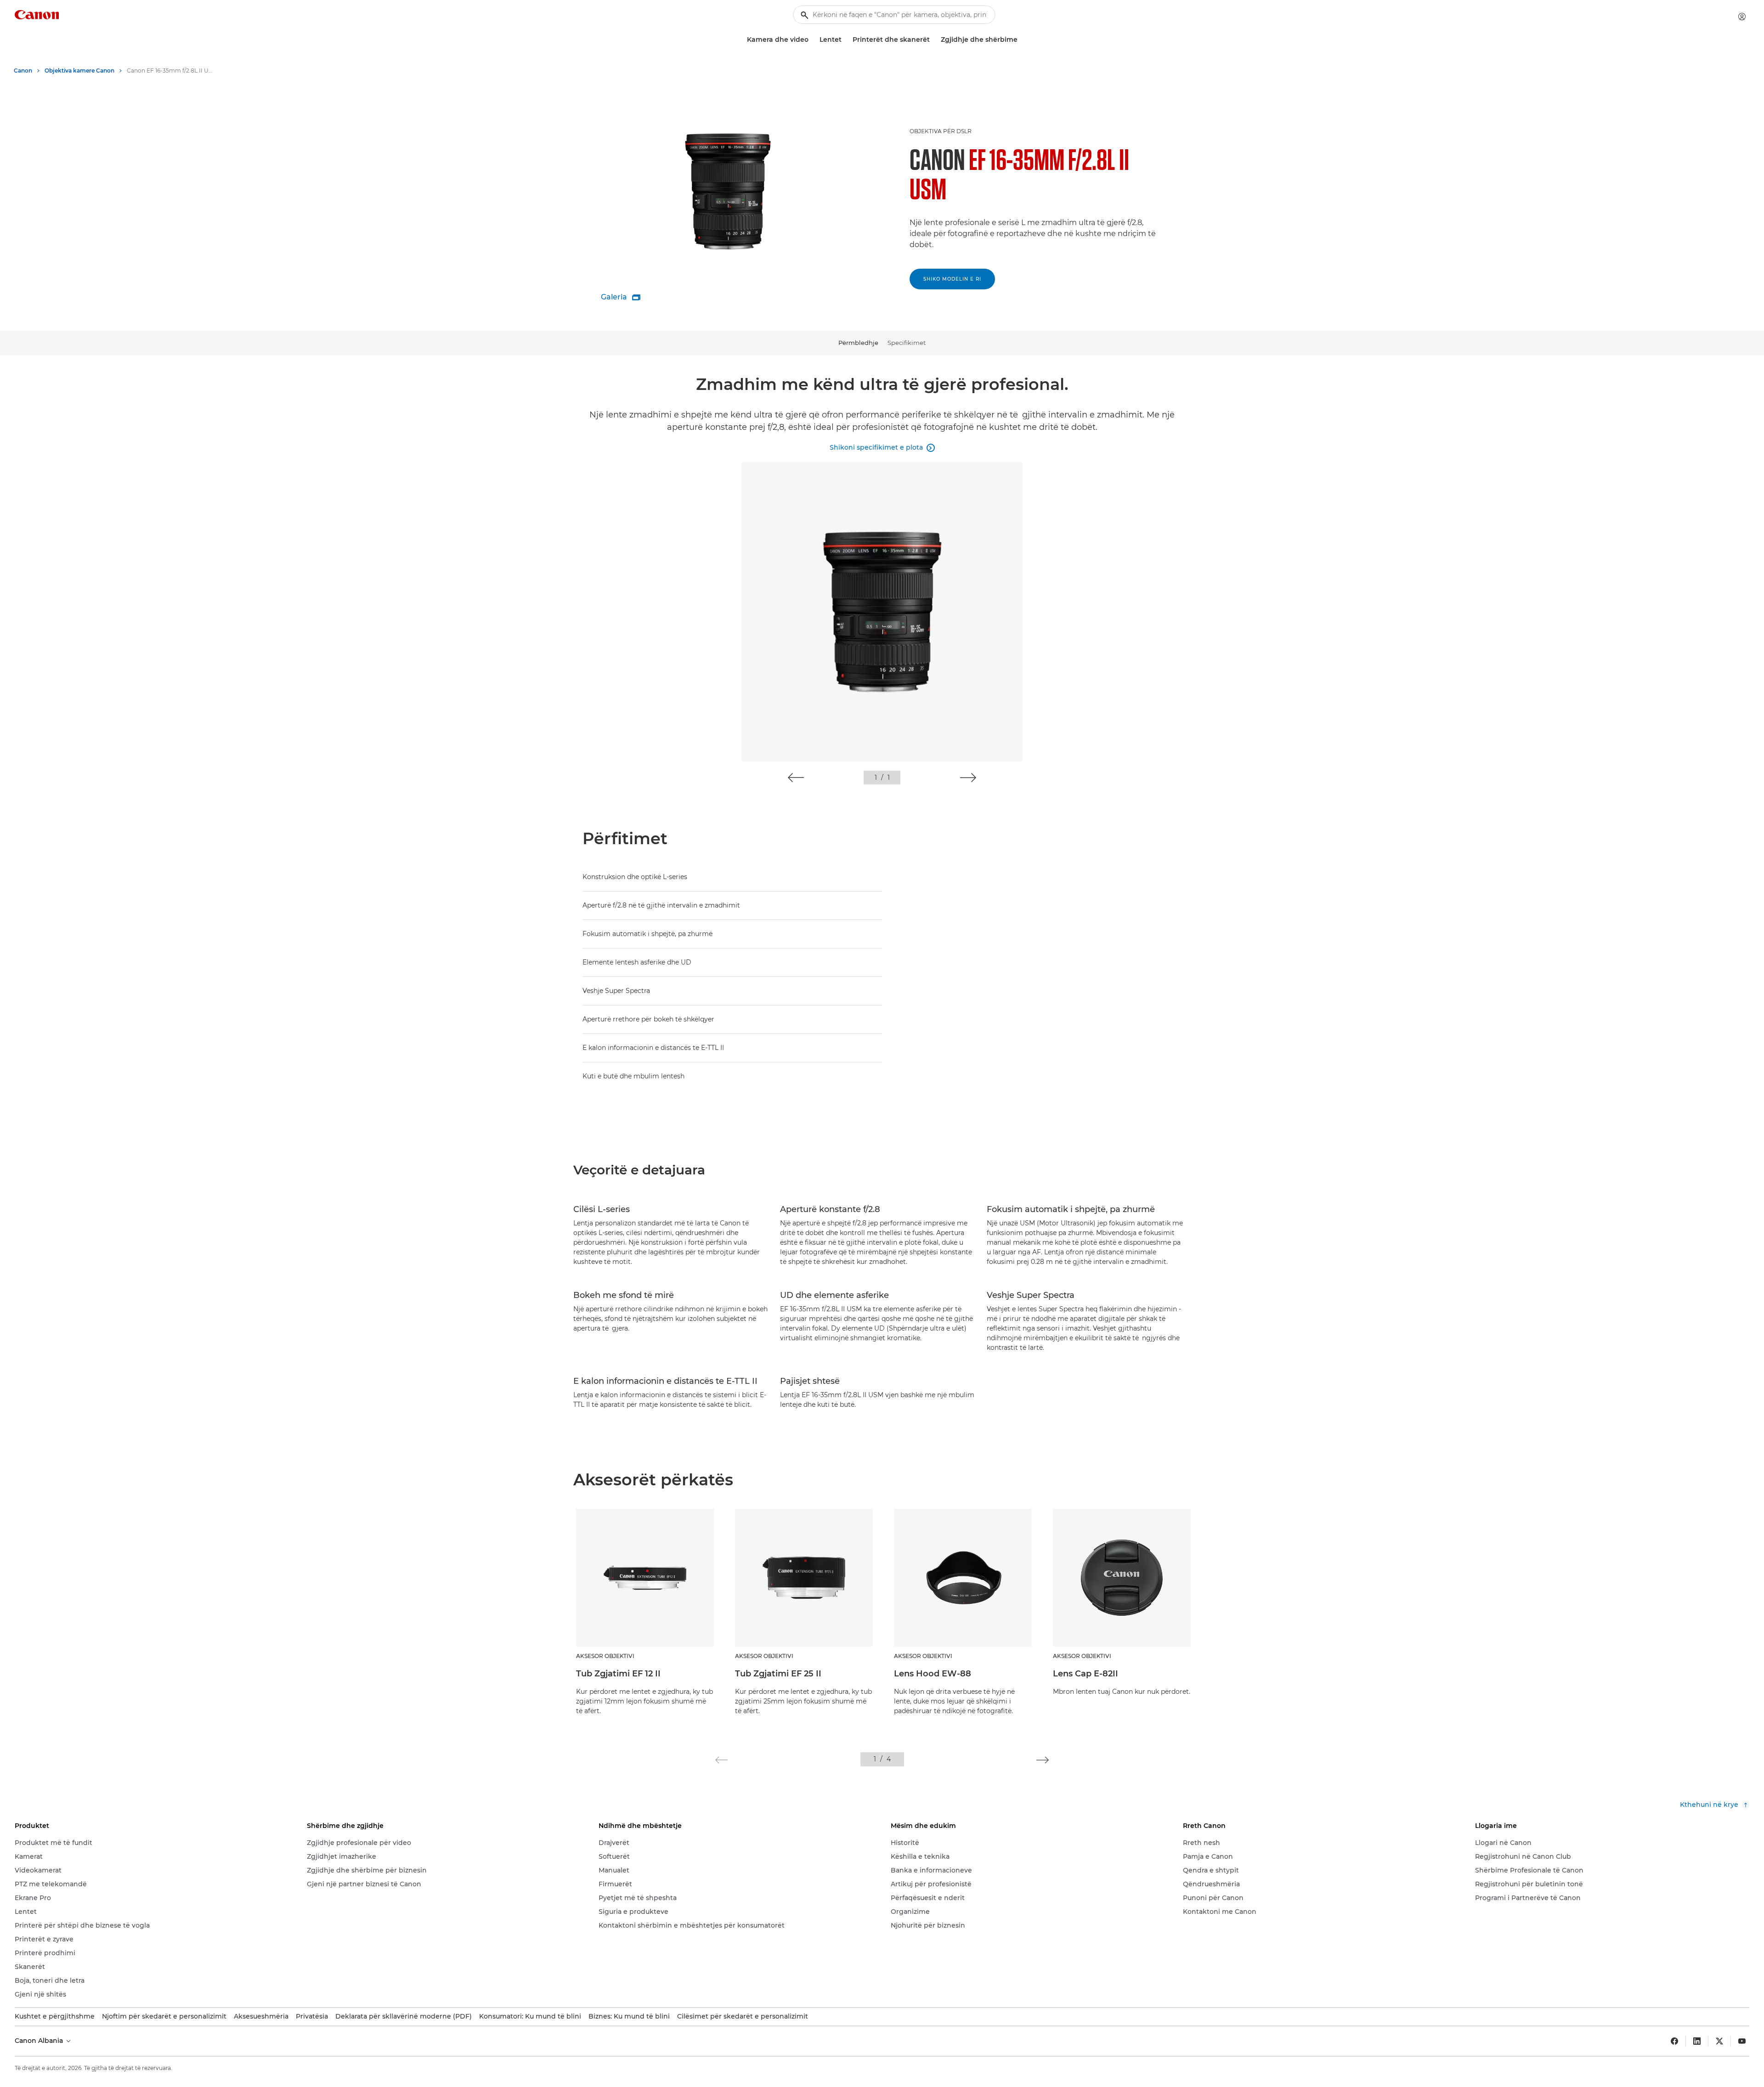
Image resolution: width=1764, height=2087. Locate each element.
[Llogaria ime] (1742, 17)
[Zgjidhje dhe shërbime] (1021, 40)
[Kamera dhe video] (812, 40)
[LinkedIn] (1697, 2041)
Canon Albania (40, 2041)
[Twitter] (1719, 2041)
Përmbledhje (858, 343)
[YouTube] (1742, 2041)
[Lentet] (845, 40)
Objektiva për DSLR (941, 131)
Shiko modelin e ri (952, 279)
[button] (796, 778)
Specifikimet (907, 343)
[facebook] (1674, 2041)
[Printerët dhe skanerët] (933, 40)
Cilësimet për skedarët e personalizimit (743, 2016)
